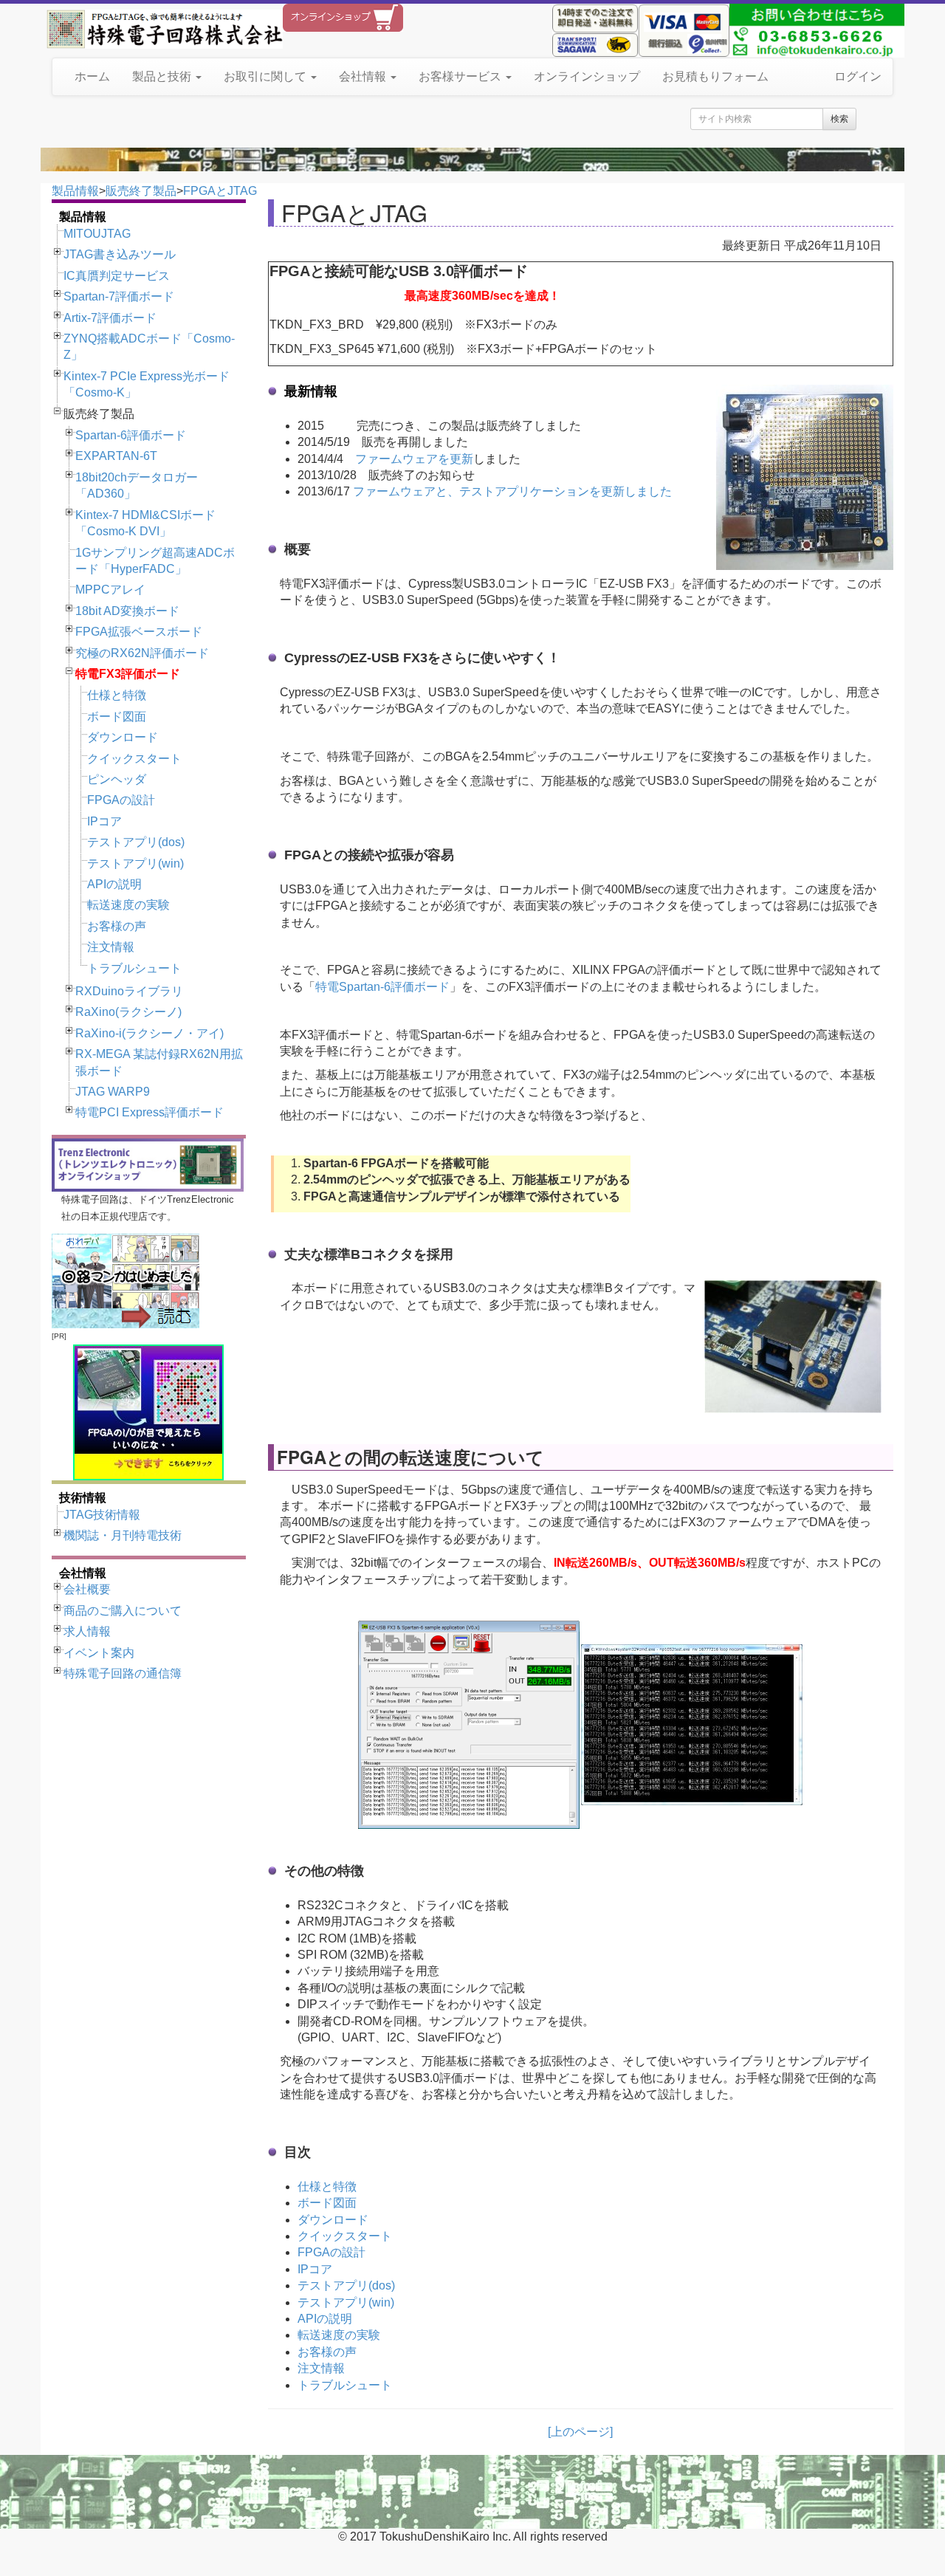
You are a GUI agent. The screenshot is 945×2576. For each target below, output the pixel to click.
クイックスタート (134, 759)
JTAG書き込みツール (120, 254)
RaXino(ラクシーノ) (128, 1012)
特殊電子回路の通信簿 (123, 1673)
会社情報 (364, 76)
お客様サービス (461, 76)
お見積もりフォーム (715, 76)
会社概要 (87, 1589)
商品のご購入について (123, 1611)
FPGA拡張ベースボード (139, 632)
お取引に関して (267, 76)
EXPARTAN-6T (116, 456)
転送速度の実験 (128, 905)
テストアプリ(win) (135, 863)
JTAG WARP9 (113, 1092)
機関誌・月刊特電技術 (123, 1535)
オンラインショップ (587, 76)
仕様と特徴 (117, 695)
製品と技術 (163, 76)
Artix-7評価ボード (110, 318)
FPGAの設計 (121, 800)
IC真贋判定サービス (117, 276)
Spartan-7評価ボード (119, 296)
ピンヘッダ (117, 779)
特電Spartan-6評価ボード (382, 987)
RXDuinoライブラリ (129, 991)
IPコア (104, 821)
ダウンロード (123, 737)
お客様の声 (117, 926)
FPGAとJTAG (220, 191)
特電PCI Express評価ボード (150, 1112)
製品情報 (75, 191)
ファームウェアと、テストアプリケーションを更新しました (512, 491)
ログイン (858, 76)
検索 (839, 119)
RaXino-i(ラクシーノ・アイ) (150, 1033)
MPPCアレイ (110, 590)
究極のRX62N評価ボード (142, 653)
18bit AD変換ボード (127, 611)
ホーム (92, 76)
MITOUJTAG (97, 234)
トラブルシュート (134, 968)
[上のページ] (580, 2432)
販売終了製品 (141, 191)
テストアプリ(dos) (136, 842)
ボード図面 (117, 717)
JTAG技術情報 (102, 1515)
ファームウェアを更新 (414, 459)
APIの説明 (114, 884)
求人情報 (87, 1631)
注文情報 (111, 947)
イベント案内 (99, 1653)
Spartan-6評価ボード (131, 435)
